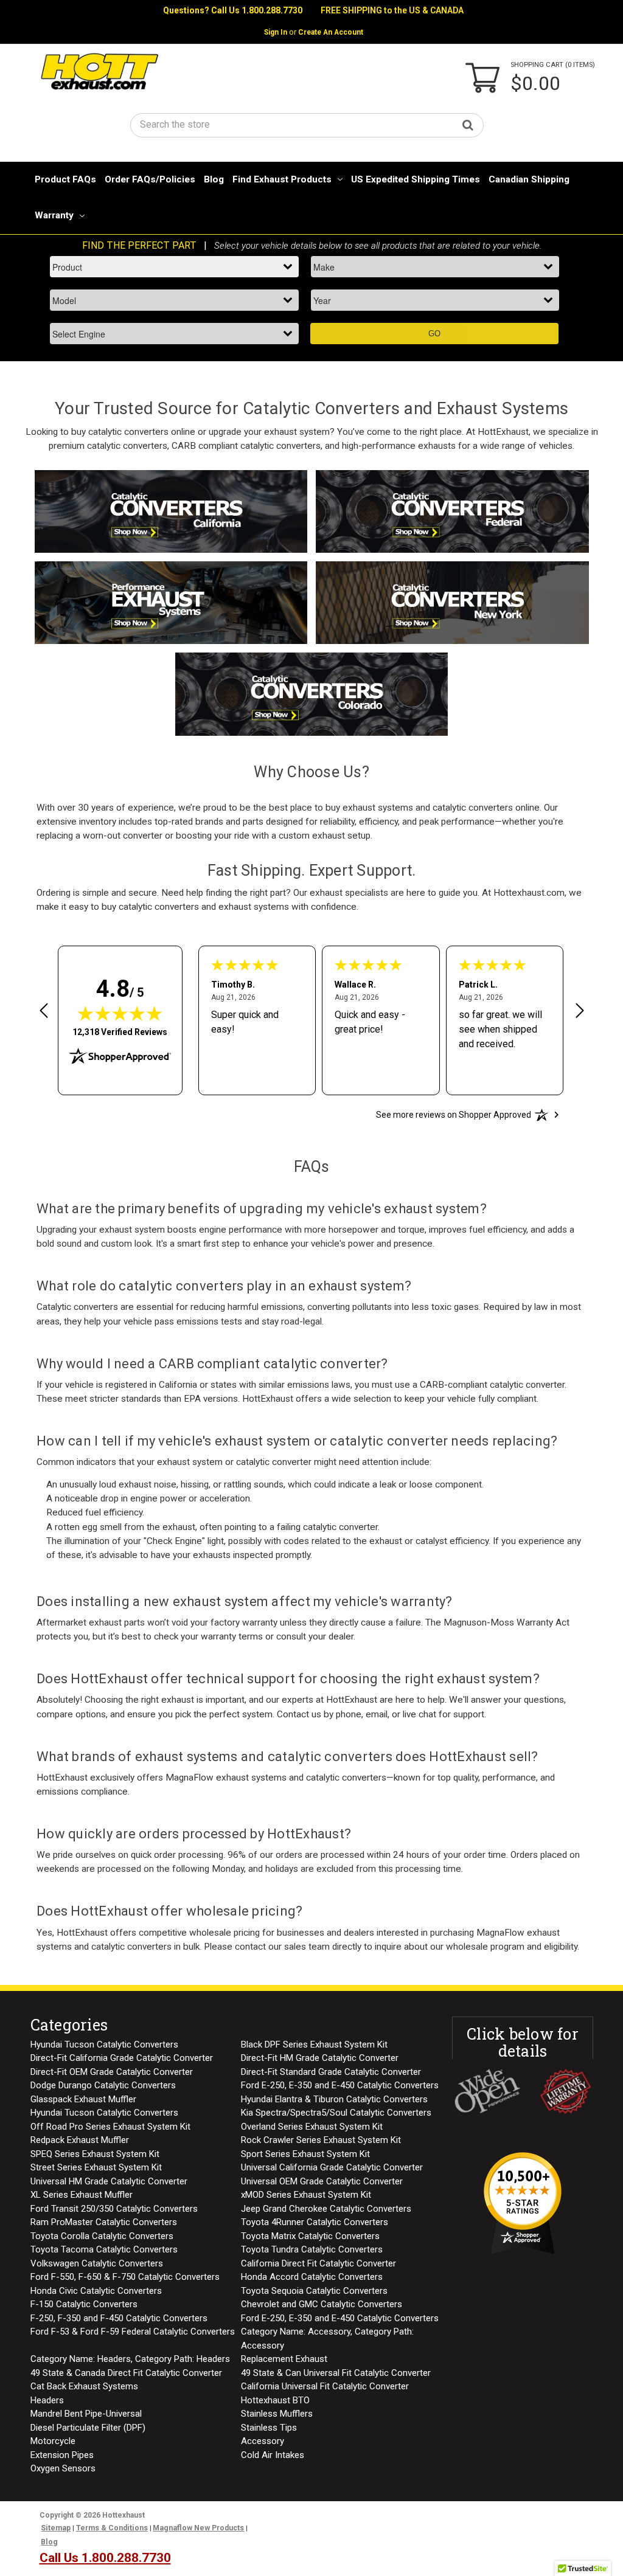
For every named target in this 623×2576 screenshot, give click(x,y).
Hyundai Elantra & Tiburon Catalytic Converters (334, 2099)
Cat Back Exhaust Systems (84, 2386)
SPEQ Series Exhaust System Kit (95, 2154)
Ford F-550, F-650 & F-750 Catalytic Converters (125, 2277)
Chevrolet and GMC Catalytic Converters (322, 2304)
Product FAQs (65, 179)
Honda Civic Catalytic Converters (96, 2291)
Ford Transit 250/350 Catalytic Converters (114, 2209)
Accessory (263, 2441)
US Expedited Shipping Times (416, 179)
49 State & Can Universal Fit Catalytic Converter (336, 2373)
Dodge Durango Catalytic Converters (103, 2085)
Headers (47, 2400)
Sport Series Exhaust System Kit (305, 2154)
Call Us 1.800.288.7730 (257, 10)
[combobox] (307, 124)
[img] (120, 1013)
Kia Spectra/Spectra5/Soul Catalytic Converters (336, 2113)
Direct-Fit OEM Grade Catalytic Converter (112, 2072)
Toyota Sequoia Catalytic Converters (314, 2291)
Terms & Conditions (112, 2528)
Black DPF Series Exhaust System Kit (314, 2045)
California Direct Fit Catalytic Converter (318, 2263)
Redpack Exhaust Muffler (80, 2140)
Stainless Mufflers (277, 2414)
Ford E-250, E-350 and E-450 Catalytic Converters (340, 2085)
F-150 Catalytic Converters (84, 2304)
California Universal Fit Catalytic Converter (325, 2386)
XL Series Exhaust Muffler (82, 2195)
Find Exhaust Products (282, 179)
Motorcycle (53, 2441)
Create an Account (331, 32)
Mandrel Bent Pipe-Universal (86, 2414)
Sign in (276, 32)
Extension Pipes (62, 2455)
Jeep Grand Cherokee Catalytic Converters (326, 2209)
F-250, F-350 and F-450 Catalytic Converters (119, 2318)
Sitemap (56, 2528)
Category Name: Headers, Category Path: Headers (130, 2359)
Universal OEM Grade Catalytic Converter (322, 2181)
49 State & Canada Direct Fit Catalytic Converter (126, 2373)
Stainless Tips (269, 2428)
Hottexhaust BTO (275, 2400)
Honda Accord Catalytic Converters (312, 2277)
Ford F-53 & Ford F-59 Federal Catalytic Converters (133, 2332)
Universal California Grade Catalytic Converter (332, 2167)
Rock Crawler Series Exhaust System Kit (321, 2140)
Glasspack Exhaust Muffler (83, 2099)
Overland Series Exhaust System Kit (312, 2127)
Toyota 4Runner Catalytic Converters (315, 2222)
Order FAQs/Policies (150, 179)
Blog (214, 179)
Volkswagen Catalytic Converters (97, 2263)
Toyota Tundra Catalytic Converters (312, 2249)
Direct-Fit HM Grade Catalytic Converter (320, 2058)
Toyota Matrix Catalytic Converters (310, 2236)
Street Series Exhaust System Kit (96, 2167)
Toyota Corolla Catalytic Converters (102, 2236)
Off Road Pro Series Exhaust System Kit (110, 2127)
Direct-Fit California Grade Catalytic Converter (122, 2058)
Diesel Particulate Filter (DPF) (88, 2428)
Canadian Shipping (529, 179)
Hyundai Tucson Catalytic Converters (104, 2045)
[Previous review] (44, 1013)
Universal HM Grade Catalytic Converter (109, 2181)
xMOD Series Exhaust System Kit (306, 2195)
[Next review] (580, 1013)
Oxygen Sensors (63, 2468)
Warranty (54, 215)
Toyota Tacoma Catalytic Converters (104, 2249)
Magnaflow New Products (198, 2528)
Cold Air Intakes (273, 2455)
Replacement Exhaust (284, 2359)
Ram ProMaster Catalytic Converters (104, 2222)
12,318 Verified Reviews (120, 1032)
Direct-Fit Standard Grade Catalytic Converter (331, 2072)
